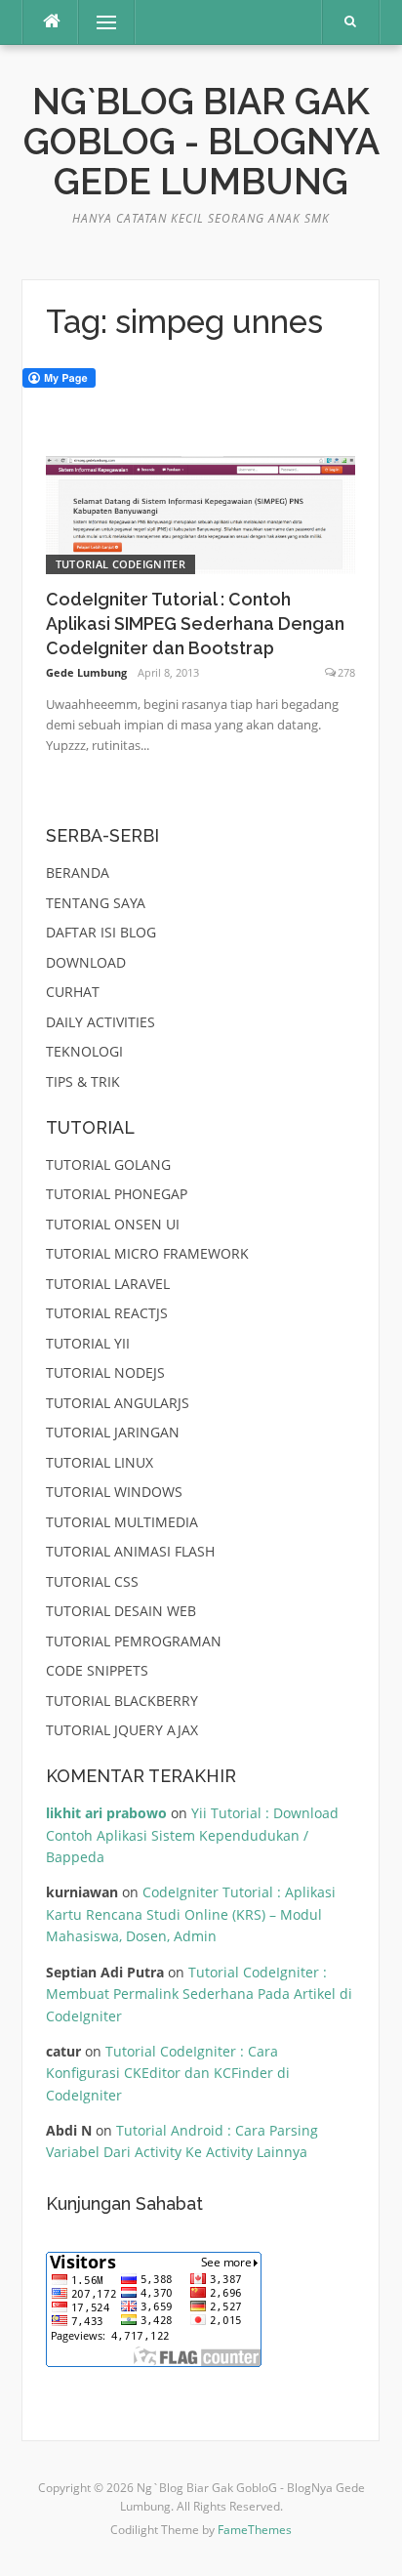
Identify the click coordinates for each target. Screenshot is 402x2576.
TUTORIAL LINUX (100, 1462)
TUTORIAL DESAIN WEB (121, 1611)
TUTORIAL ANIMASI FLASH (130, 1551)
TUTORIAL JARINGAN (113, 1432)
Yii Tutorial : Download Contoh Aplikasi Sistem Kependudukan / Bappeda (192, 1835)
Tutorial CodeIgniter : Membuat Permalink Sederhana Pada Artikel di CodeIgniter (199, 1994)
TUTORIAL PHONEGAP (117, 1194)
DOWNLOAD (86, 962)
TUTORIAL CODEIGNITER (121, 564)
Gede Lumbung (86, 672)
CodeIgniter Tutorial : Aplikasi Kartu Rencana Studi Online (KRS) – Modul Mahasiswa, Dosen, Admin (191, 1914)
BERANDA (78, 873)
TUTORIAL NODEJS (105, 1372)
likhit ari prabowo (106, 1813)
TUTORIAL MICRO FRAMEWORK (147, 1253)
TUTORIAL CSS (92, 1581)
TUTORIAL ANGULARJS (118, 1403)
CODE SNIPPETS (97, 1670)
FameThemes (255, 2530)
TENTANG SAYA (96, 903)
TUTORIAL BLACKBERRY (122, 1701)
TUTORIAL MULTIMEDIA (122, 1522)
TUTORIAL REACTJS (107, 1313)
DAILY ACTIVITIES (100, 1022)
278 (346, 672)
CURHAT (73, 992)
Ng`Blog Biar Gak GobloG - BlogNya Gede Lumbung (201, 142)
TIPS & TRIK (83, 1081)
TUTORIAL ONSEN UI (113, 1224)
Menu (98, 22)
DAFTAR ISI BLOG (101, 932)
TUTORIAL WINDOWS (114, 1492)
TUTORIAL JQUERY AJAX (122, 1730)
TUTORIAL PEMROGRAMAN (134, 1641)
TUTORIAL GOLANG (108, 1164)
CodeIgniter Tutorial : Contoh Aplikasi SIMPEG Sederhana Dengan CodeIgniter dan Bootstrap (195, 623)
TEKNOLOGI (84, 1051)
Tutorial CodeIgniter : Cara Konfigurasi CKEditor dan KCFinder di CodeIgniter (168, 2073)
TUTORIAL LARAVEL (108, 1284)
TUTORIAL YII (88, 1343)
